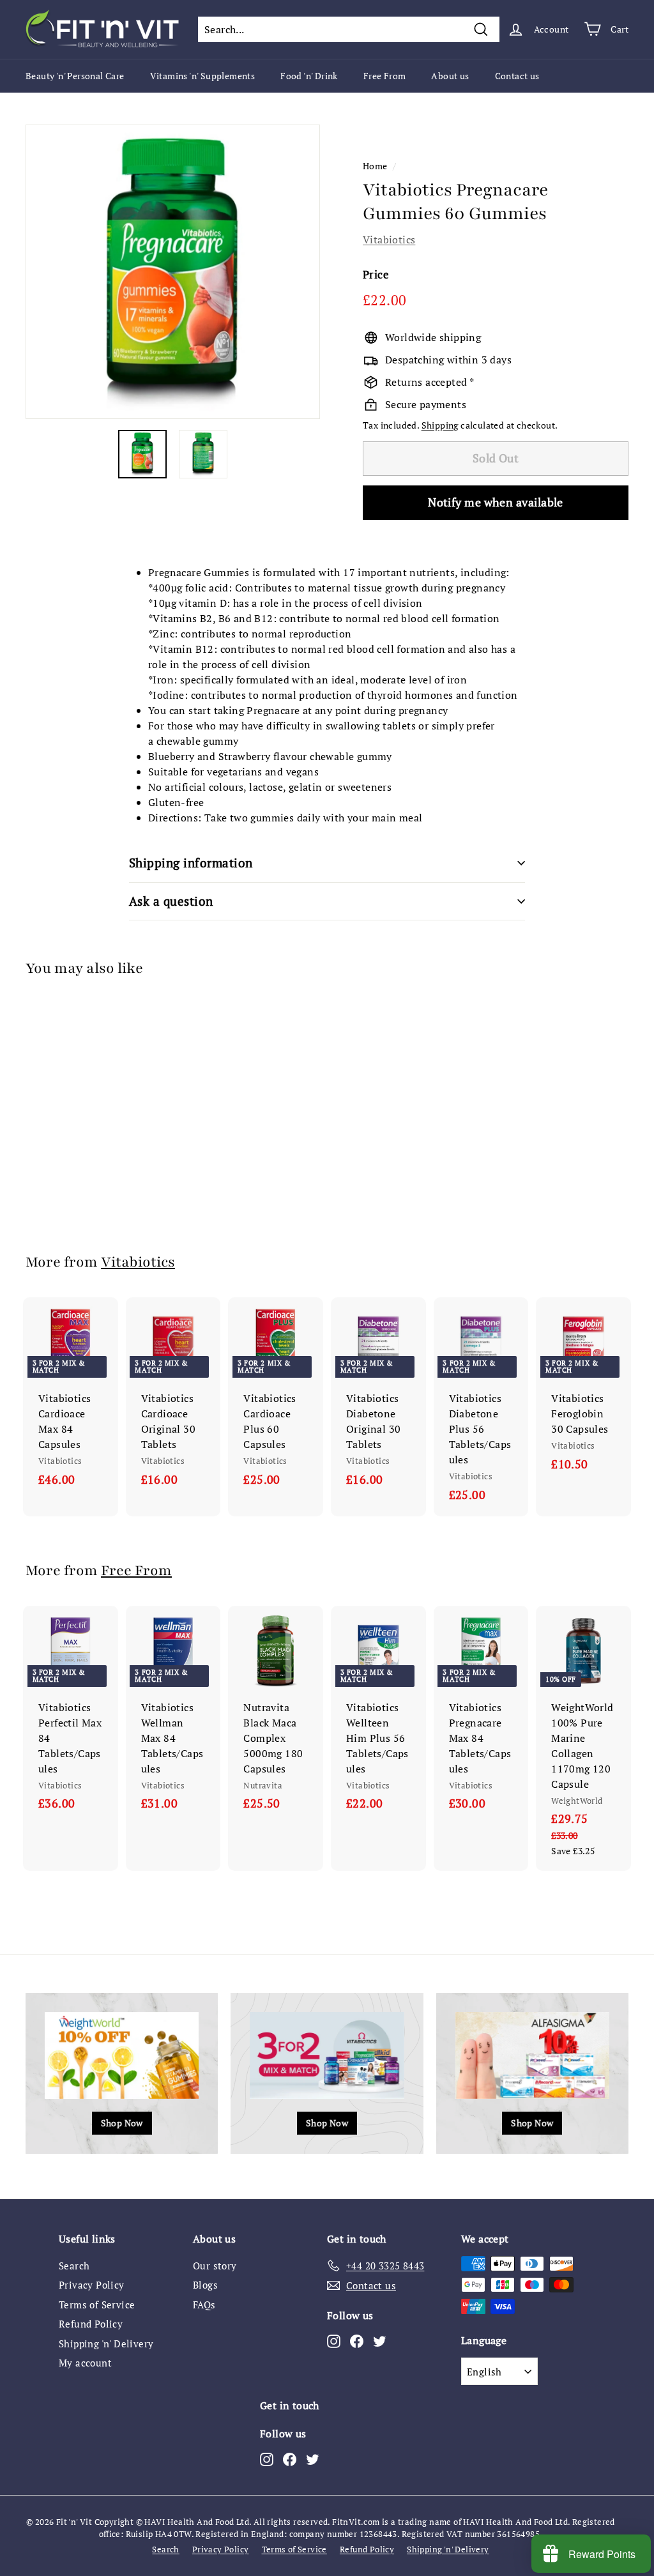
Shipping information (191, 863)
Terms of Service (97, 2305)
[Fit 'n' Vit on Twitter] (380, 2340)
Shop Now (122, 2123)
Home (375, 166)
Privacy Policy (92, 2285)
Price (376, 274)
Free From (385, 76)
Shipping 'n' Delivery (106, 2344)
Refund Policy (91, 2324)
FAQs (204, 2305)
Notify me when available (496, 502)
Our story (215, 2266)
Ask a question (171, 901)
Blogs (205, 2285)
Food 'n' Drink (309, 76)
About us (450, 76)
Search (74, 2266)
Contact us (517, 76)
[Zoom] (173, 272)
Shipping (440, 425)
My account (85, 2363)
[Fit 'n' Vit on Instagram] (334, 2340)
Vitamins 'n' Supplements (203, 76)
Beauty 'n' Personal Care (75, 76)
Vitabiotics (389, 240)
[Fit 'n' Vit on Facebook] (357, 2340)
